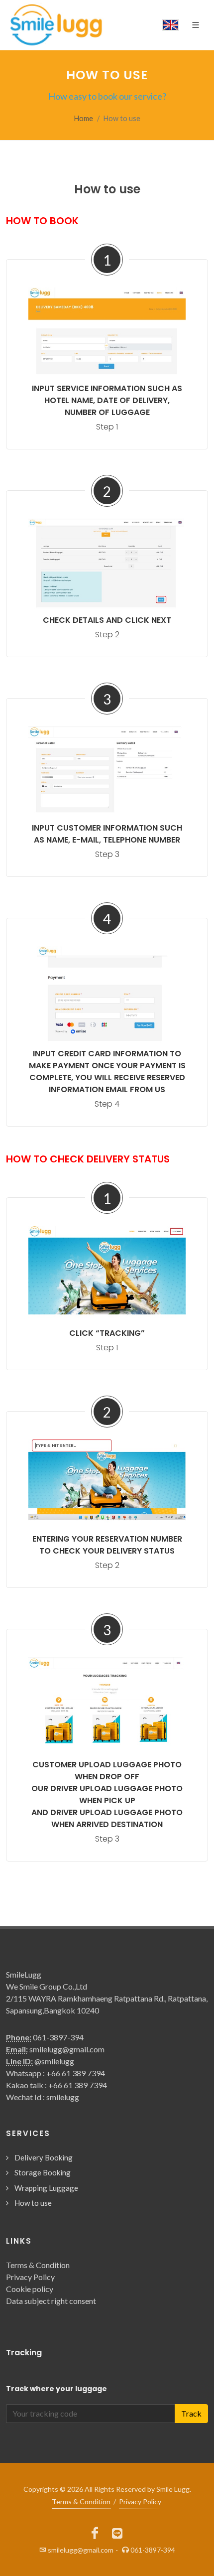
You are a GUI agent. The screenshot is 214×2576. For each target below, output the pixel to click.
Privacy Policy (30, 2277)
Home (84, 118)
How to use (33, 2203)
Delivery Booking (44, 2157)
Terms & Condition (38, 2265)
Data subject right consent (51, 2301)
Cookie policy (30, 2289)
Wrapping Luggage (46, 2188)
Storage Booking (43, 2172)
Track (191, 2413)
